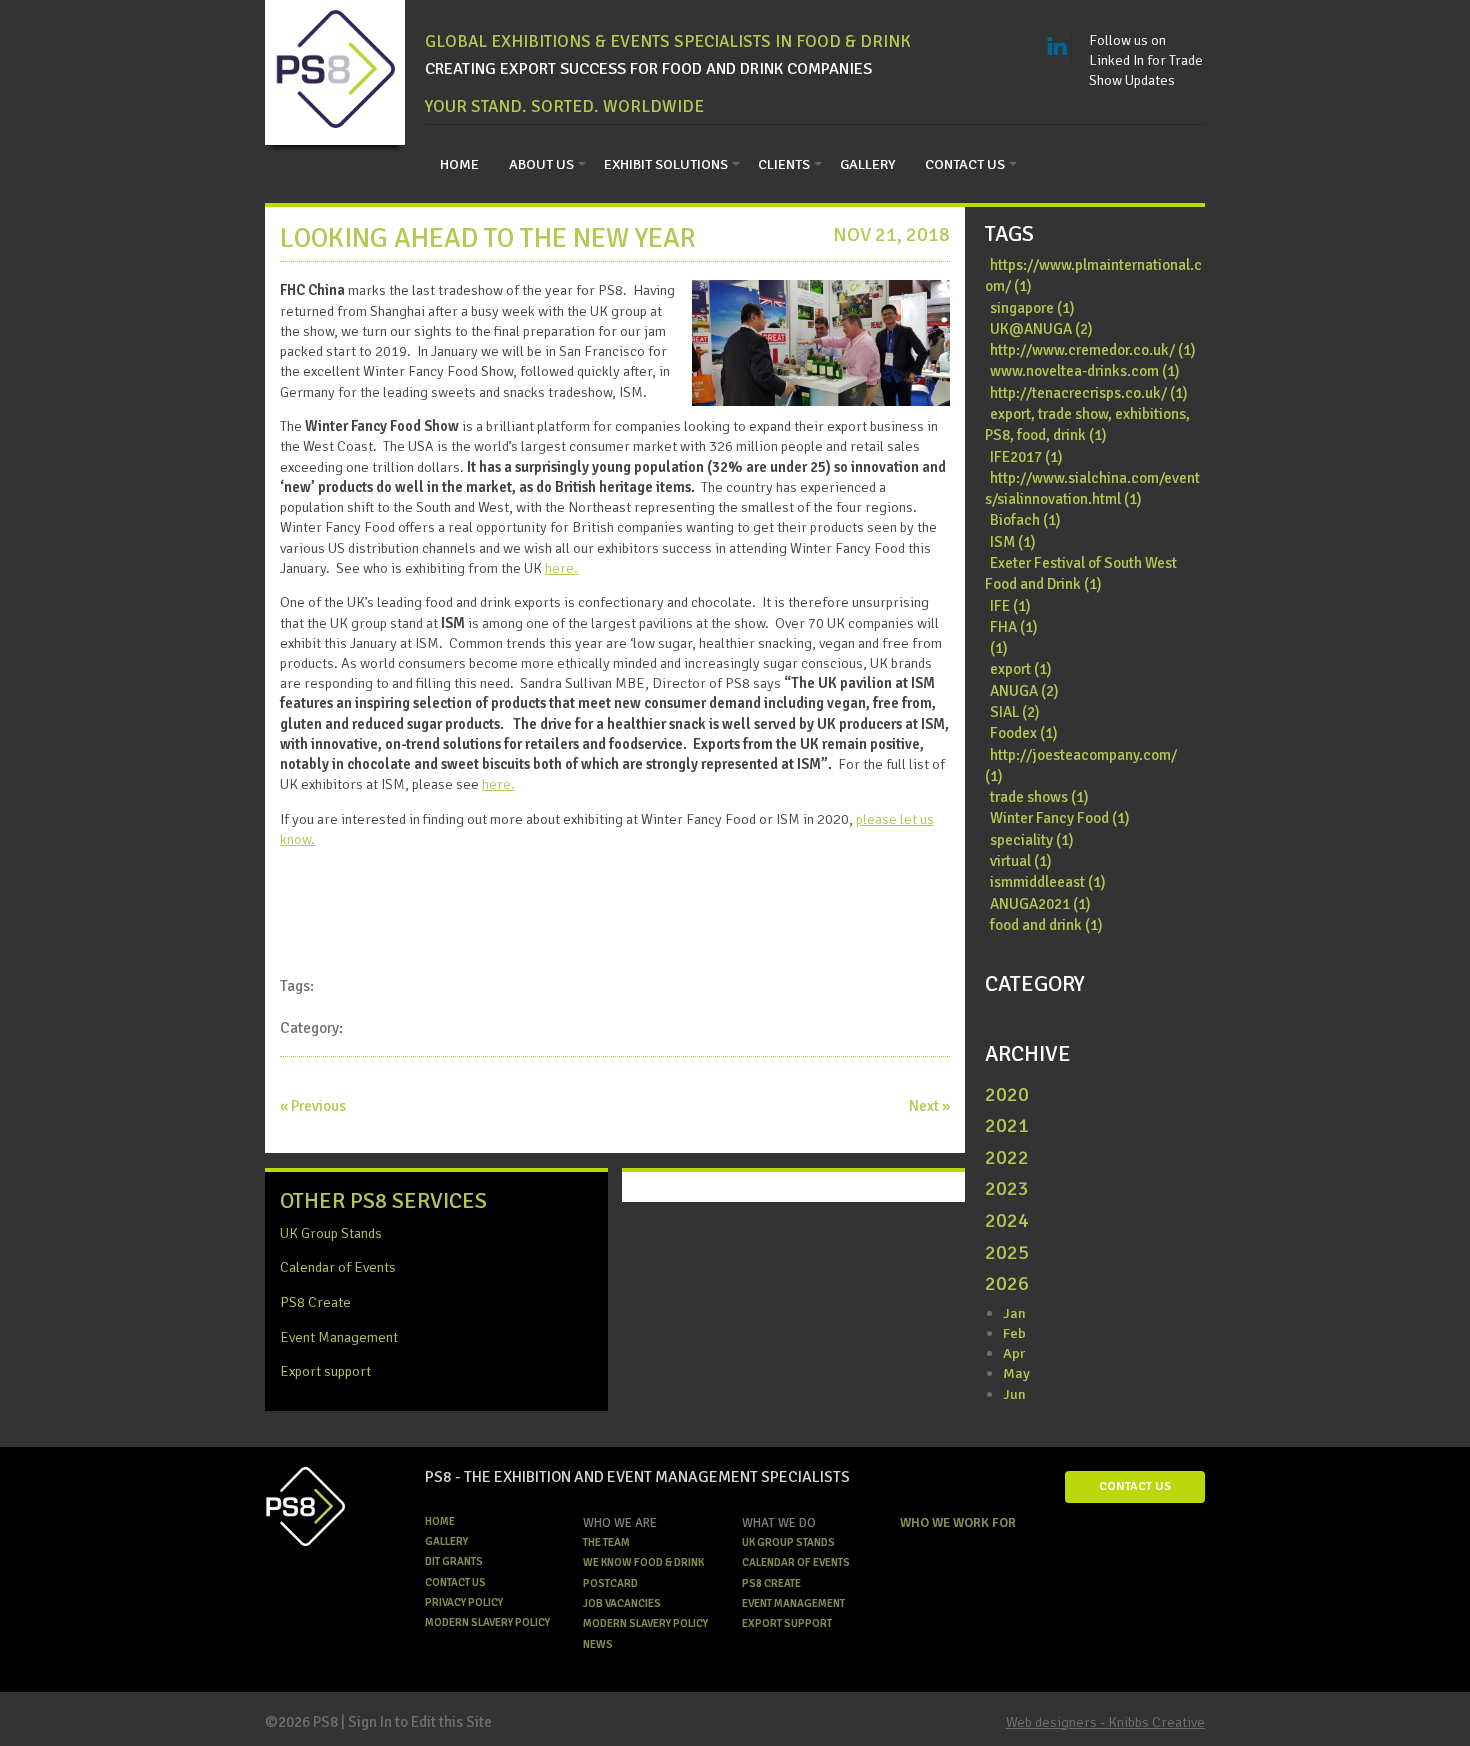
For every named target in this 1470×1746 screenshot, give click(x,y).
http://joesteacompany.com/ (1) (1081, 765)
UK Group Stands (331, 1233)
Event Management (339, 1337)
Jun (1014, 1394)
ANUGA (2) (1024, 691)
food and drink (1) (1046, 925)
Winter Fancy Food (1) (1060, 818)
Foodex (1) (1024, 733)
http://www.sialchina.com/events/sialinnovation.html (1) (1092, 488)
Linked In (1056, 46)
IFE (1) (1010, 606)
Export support (325, 1371)
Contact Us (965, 164)
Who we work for (958, 1523)
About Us (541, 164)
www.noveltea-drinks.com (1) (1085, 371)
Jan (1014, 1313)
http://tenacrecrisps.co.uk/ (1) (1089, 393)
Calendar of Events (338, 1267)
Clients (784, 164)
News (598, 1644)
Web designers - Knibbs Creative (1105, 1722)
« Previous (313, 1106)
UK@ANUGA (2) (1041, 329)
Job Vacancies (622, 1603)
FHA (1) (1014, 627)
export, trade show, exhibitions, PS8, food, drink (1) (1087, 424)
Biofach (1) (1025, 520)
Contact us (455, 1582)
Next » (929, 1106)
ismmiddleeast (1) (1048, 882)
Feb (1014, 1333)
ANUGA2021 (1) (1040, 904)
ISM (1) (1013, 542)
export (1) (1021, 669)
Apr (1014, 1353)
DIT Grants (454, 1561)
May (1016, 1373)
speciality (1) (1032, 840)
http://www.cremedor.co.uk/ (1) (1093, 350)
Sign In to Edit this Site (420, 1722)
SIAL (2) (1015, 712)
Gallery (867, 164)
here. (561, 568)
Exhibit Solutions (666, 164)
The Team (606, 1542)
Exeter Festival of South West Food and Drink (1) (1081, 573)
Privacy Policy (464, 1602)
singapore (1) (1032, 308)
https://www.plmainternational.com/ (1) (1093, 275)
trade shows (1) (1039, 797)
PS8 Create (315, 1302)
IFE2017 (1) (1026, 457)
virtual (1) (1021, 861)
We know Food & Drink (643, 1562)
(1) (999, 648)
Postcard (610, 1583)
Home (459, 164)
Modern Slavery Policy (487, 1622)
